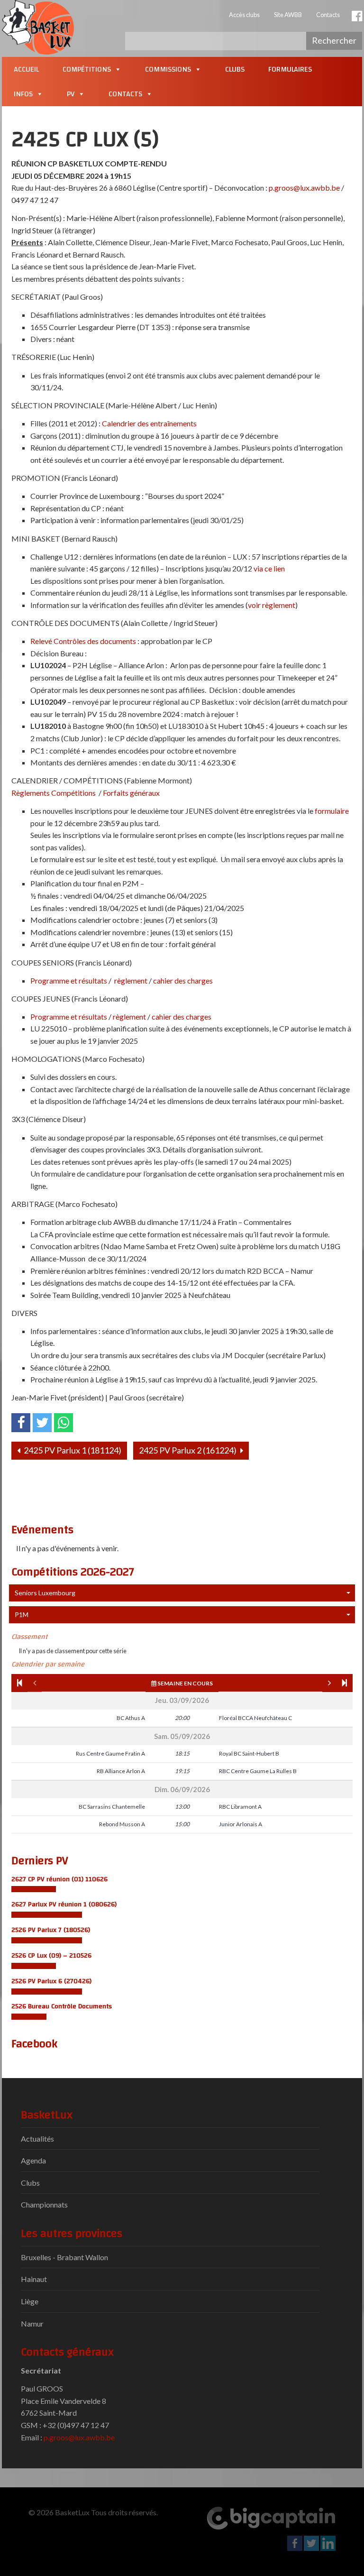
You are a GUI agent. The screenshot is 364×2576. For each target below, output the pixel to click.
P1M (22, 1615)
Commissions (168, 69)
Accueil (26, 69)
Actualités (37, 2139)
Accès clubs (244, 15)
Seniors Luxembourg (45, 1593)
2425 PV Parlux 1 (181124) (72, 1450)
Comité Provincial (34, 1889)
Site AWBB (288, 15)
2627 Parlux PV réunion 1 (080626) (64, 1904)
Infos (23, 94)
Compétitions (87, 69)
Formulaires (290, 69)
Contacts (328, 15)
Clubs (235, 69)
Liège (30, 2301)
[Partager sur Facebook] (21, 1423)
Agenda (33, 2160)
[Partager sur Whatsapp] (64, 1423)
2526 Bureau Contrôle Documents (62, 2006)
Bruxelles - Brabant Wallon (64, 2257)
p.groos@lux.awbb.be (79, 2437)
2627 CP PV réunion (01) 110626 (59, 1879)
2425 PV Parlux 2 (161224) (188, 1450)
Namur (32, 2323)
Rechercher (334, 40)
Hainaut (34, 2279)
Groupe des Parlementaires (47, 1915)
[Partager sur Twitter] (42, 1423)
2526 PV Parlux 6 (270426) (51, 1981)
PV (71, 94)
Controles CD (29, 2017)
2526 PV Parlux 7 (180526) (51, 1930)
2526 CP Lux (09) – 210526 (51, 1955)
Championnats (44, 2204)
